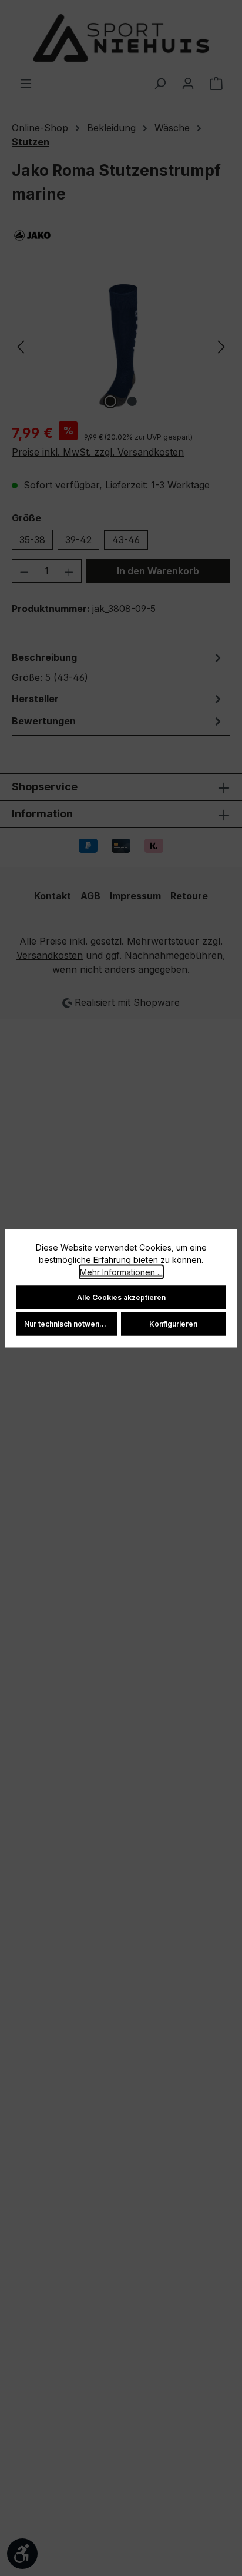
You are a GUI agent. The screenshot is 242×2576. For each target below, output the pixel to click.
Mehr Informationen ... (121, 1272)
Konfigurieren (173, 1323)
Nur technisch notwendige (70, 1323)
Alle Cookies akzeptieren (121, 1297)
